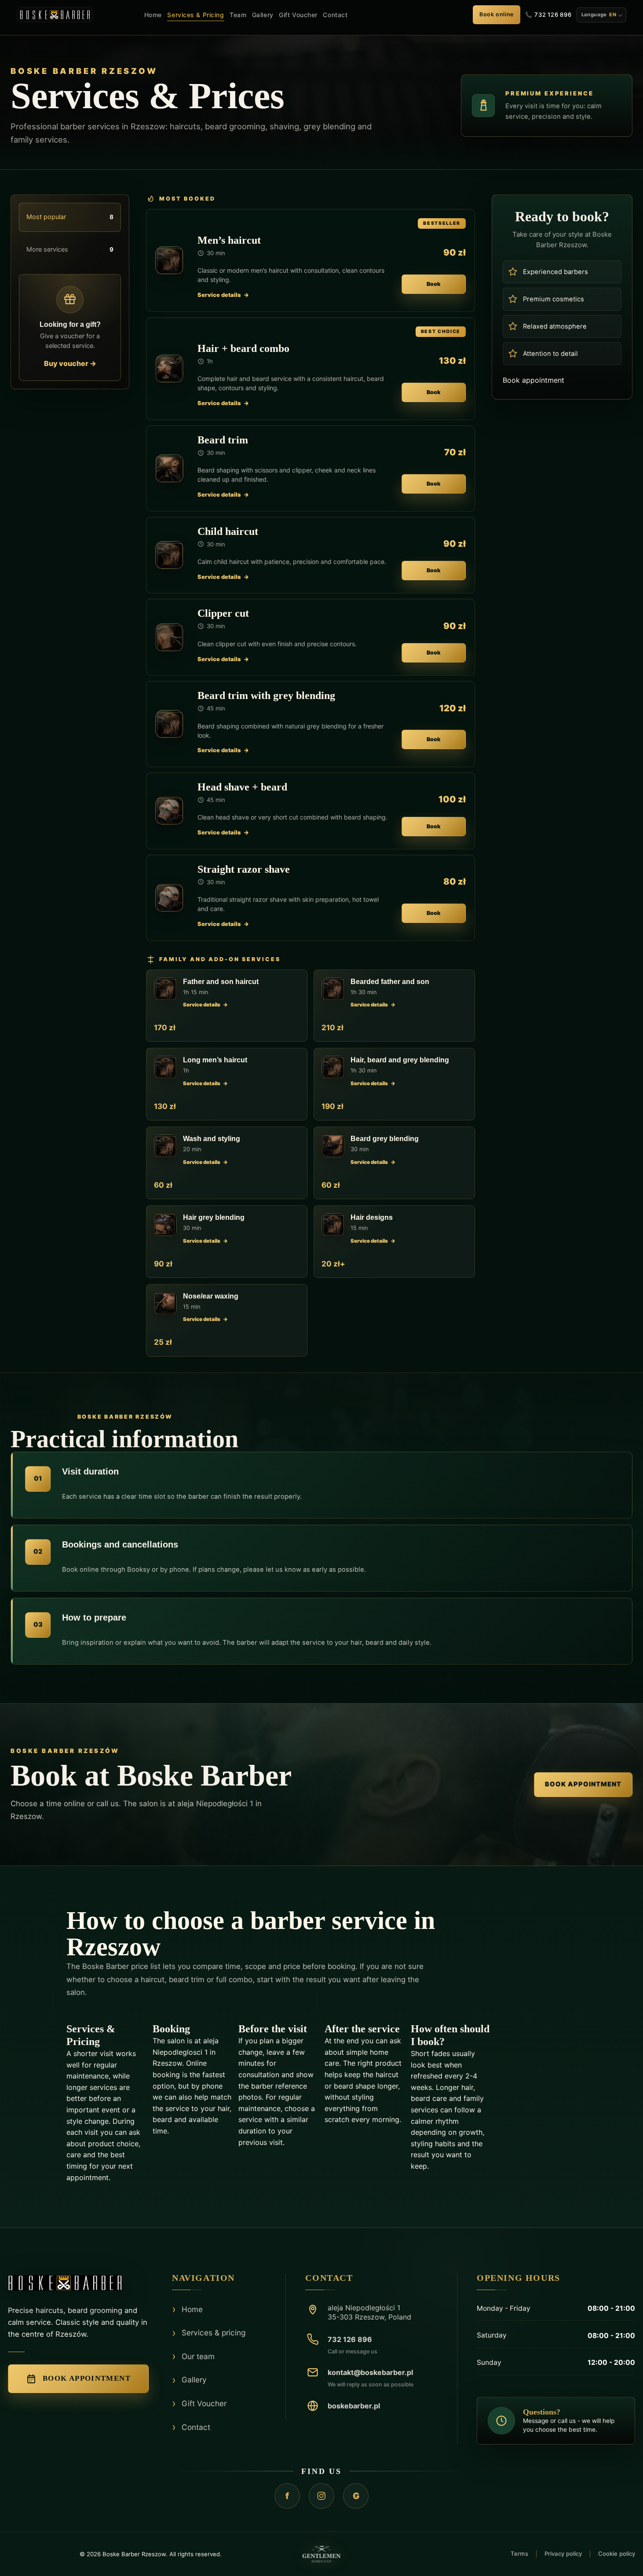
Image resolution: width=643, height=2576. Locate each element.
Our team (198, 2356)
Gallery (263, 15)
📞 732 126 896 (548, 15)
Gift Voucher (298, 15)
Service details (219, 295)
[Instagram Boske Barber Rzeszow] (321, 2496)
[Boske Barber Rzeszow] (78, 2283)
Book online (497, 14)
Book (434, 284)
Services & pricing (214, 2333)
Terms (519, 2554)
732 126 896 (350, 2339)
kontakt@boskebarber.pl (370, 2372)
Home (153, 15)
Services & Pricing (195, 15)
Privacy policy (563, 2554)
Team (238, 15)
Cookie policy (617, 2554)
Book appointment (533, 380)
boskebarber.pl (354, 2406)
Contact (335, 15)
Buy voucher (70, 363)
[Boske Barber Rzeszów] (55, 15)
